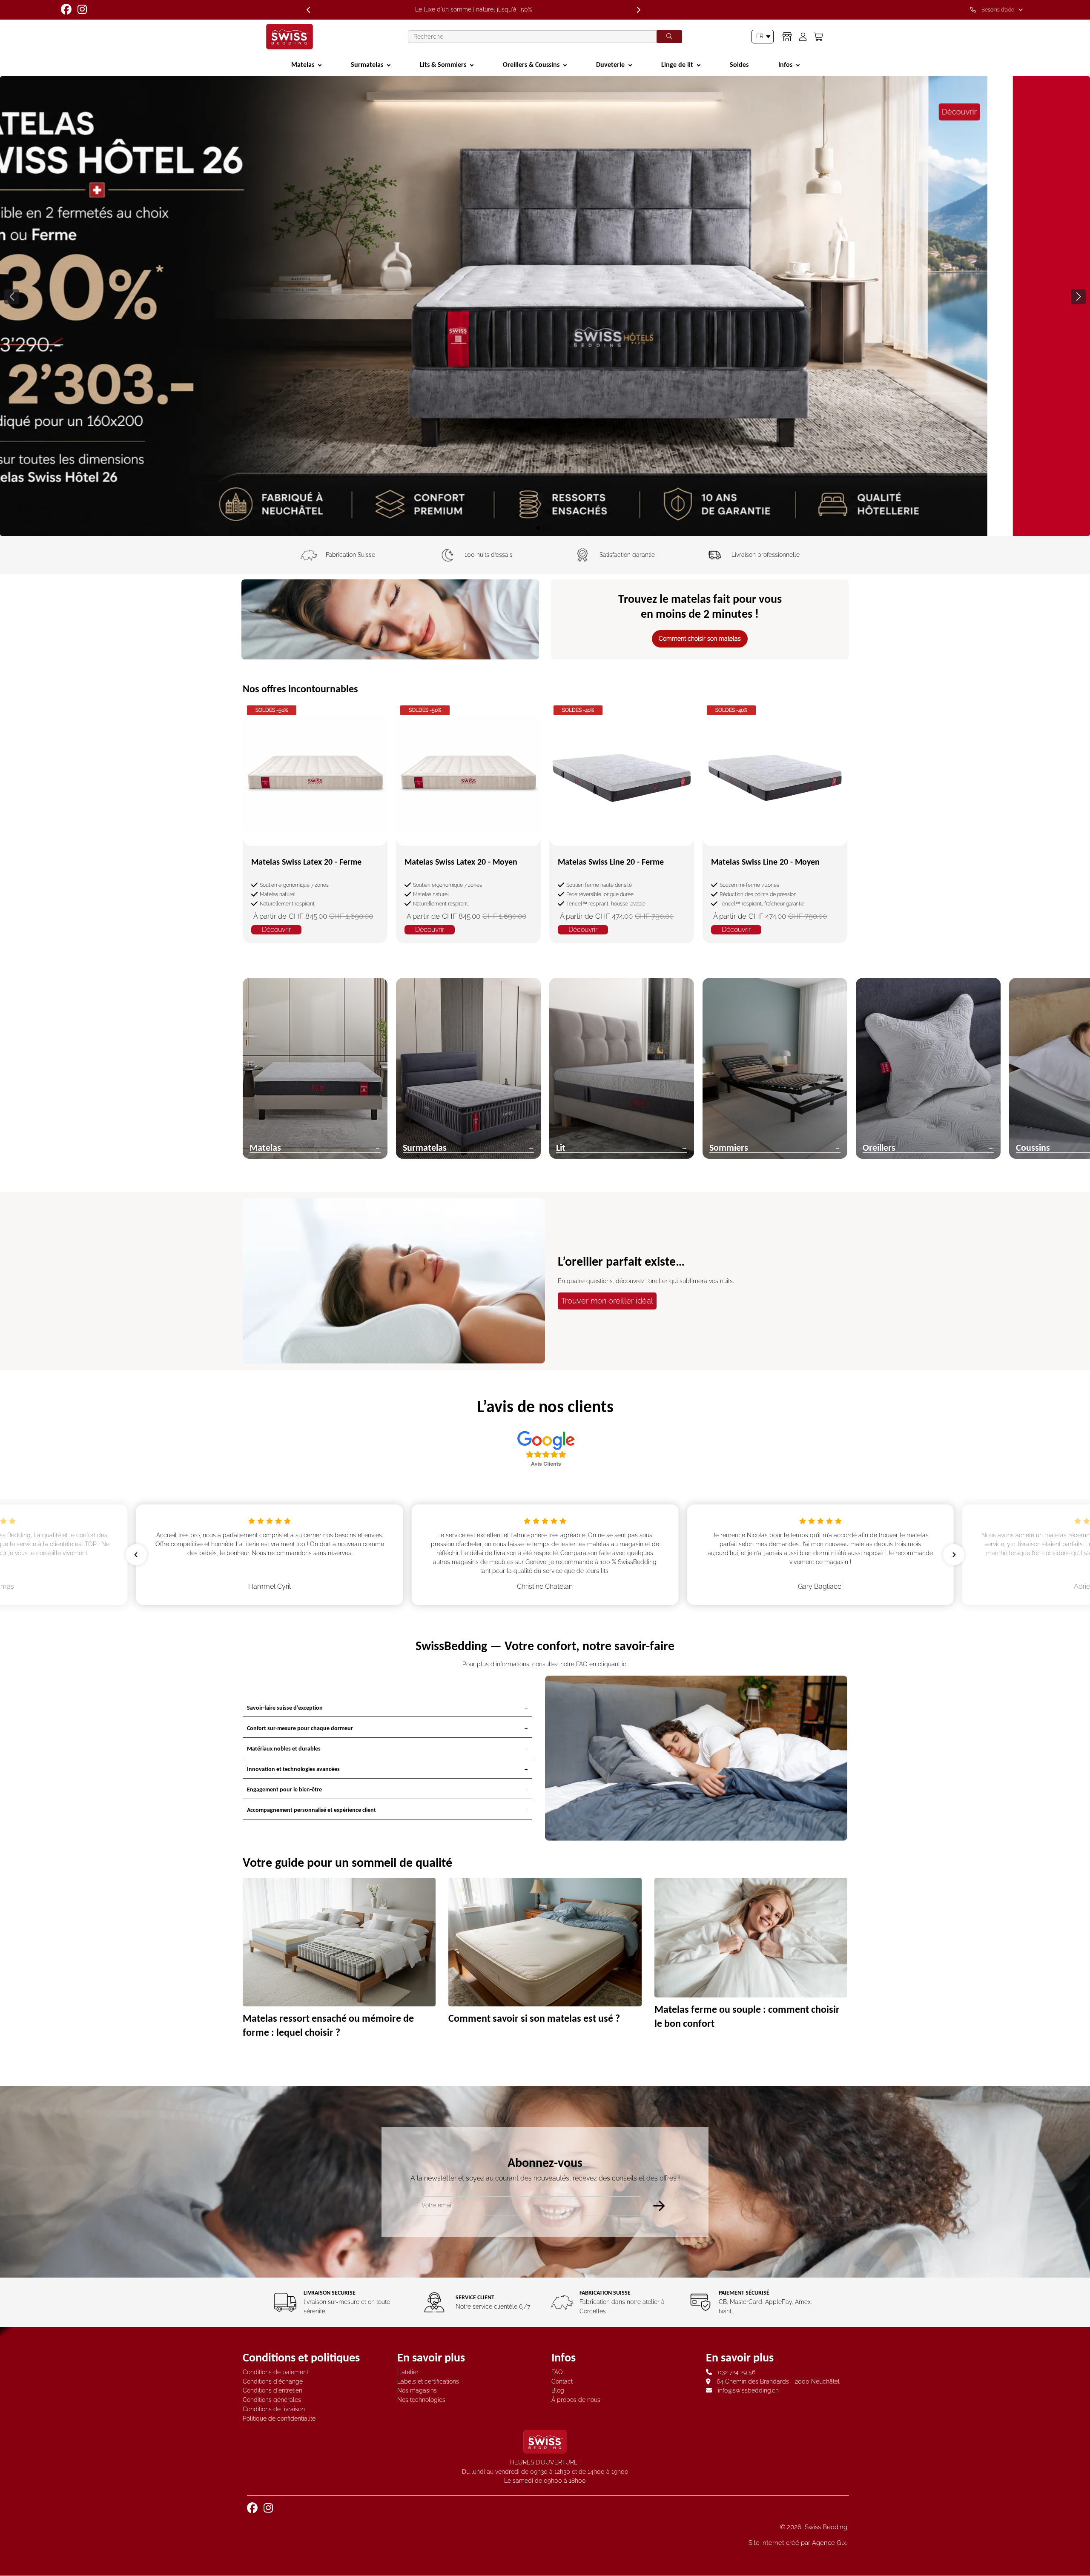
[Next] (639, 10)
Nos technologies (421, 2400)
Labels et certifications (428, 2381)
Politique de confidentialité (279, 2418)
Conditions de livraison (274, 2409)
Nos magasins (417, 2390)
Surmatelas (367, 64)
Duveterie (610, 64)
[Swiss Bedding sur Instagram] (83, 9)
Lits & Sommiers (443, 64)
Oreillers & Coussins (531, 64)
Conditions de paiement (275, 2372)
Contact (562, 2381)
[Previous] (308, 10)
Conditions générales (272, 2400)
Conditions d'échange (273, 2381)
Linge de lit (677, 64)
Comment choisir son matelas (700, 639)
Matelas (303, 64)
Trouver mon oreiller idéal (607, 1301)
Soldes (739, 64)
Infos (785, 64)
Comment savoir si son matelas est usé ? (534, 2018)
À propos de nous (576, 2400)
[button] (1078, 297)
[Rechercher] (669, 37)
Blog (558, 2390)
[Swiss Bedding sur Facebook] (67, 9)
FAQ (557, 2372)
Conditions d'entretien (272, 2390)
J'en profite (127, 487)
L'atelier (408, 2372)
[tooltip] (998, 10)
